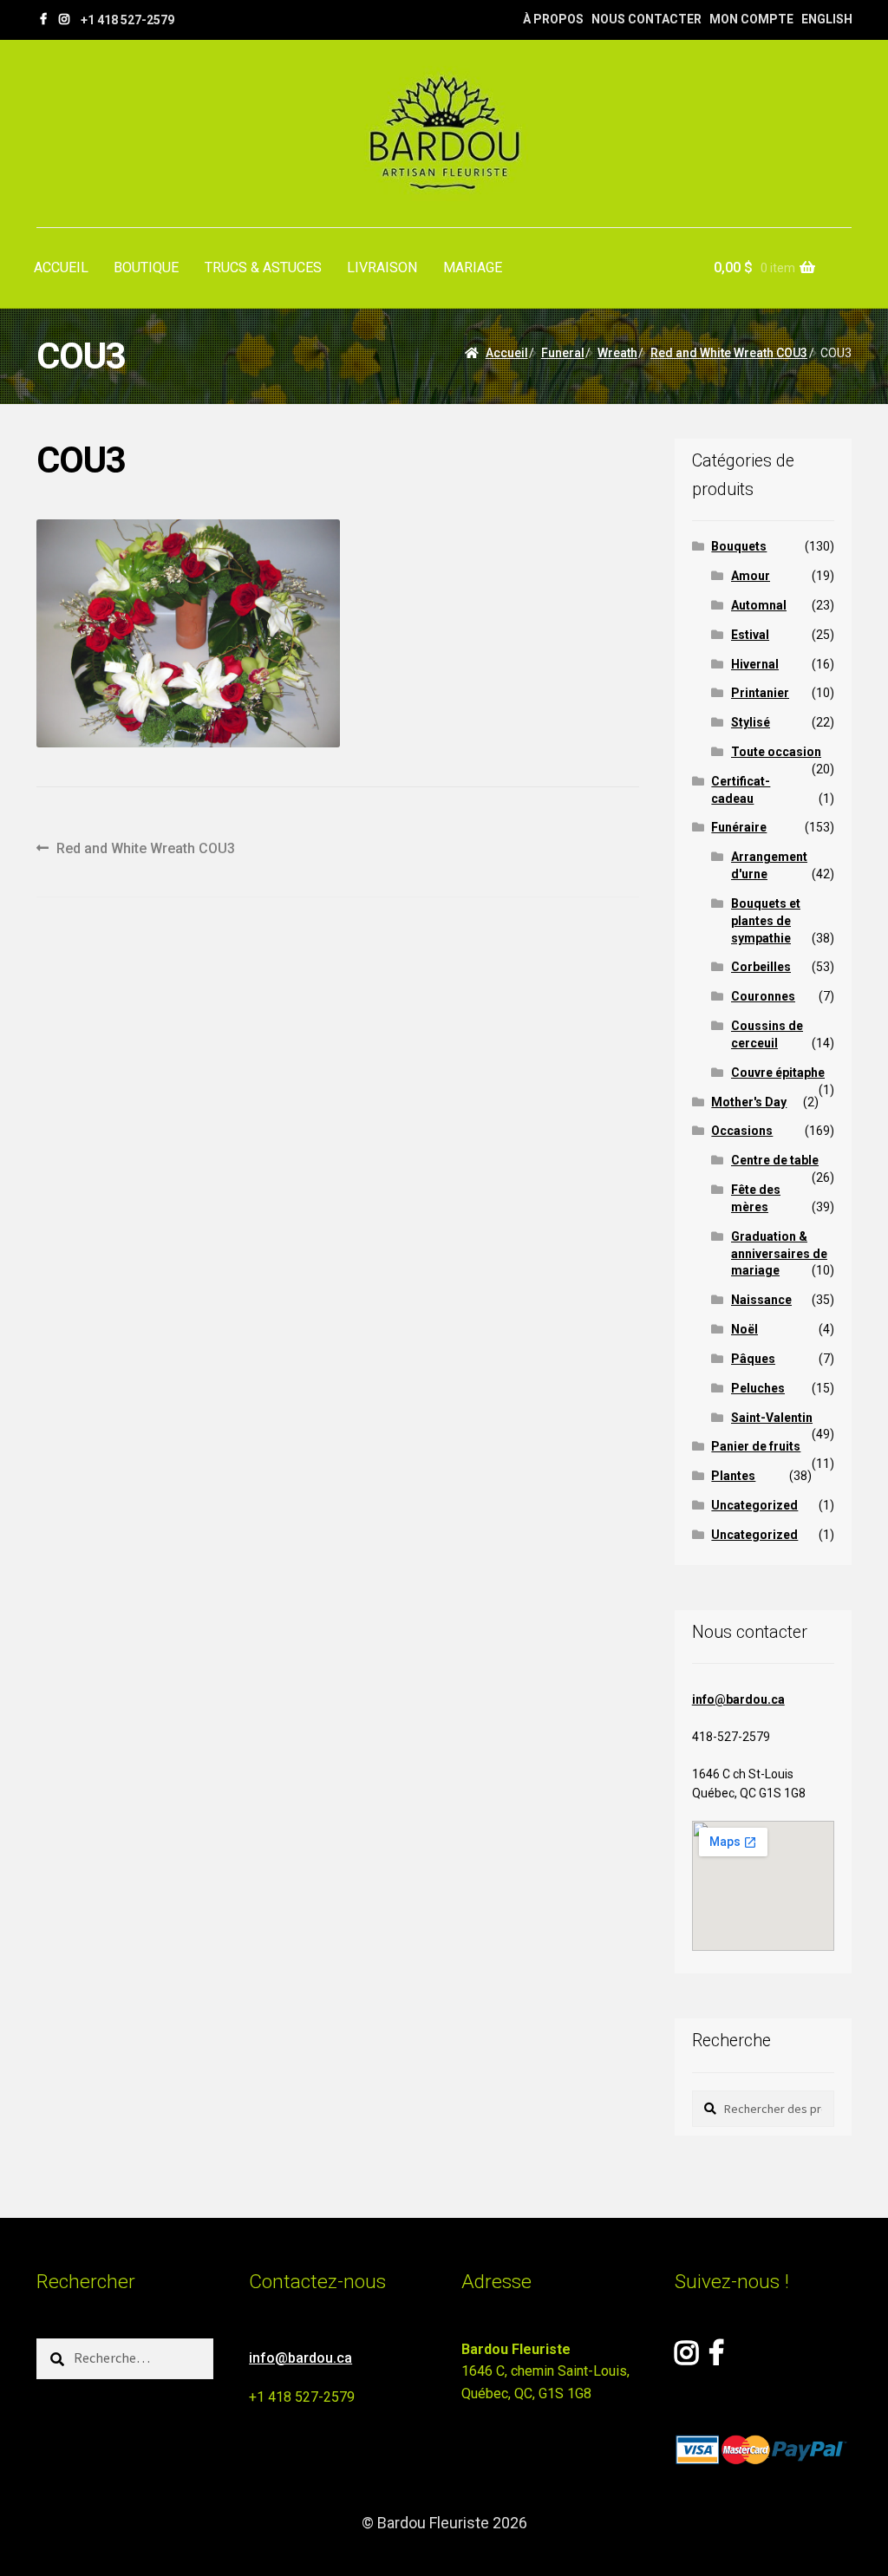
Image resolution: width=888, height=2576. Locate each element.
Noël (744, 1329)
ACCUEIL (61, 267)
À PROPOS (553, 19)
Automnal (759, 605)
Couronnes (763, 996)
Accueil (507, 353)
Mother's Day (749, 1102)
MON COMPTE (751, 19)
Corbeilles (761, 967)
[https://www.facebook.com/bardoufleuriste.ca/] (43, 19)
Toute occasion (776, 752)
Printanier (760, 693)
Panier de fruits (756, 1446)
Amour (751, 576)
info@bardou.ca (738, 1699)
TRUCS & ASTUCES (263, 267)
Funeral (563, 353)
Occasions (742, 1131)
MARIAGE (473, 267)
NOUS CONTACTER (646, 19)
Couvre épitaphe (778, 1073)
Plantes (733, 1476)
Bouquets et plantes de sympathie (766, 921)
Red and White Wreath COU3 (729, 353)
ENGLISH (827, 19)
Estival (750, 635)
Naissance (761, 1300)
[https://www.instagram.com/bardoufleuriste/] (64, 19)
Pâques (753, 1359)
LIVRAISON (382, 267)
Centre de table (775, 1160)
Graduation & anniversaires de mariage (779, 1254)
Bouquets (739, 546)
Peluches (758, 1388)
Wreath (617, 353)
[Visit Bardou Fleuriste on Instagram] (686, 2358)
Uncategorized (754, 1505)
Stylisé (751, 722)
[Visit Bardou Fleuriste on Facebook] (716, 2358)
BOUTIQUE (146, 267)
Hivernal (755, 664)
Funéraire (739, 827)
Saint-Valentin (772, 1418)
